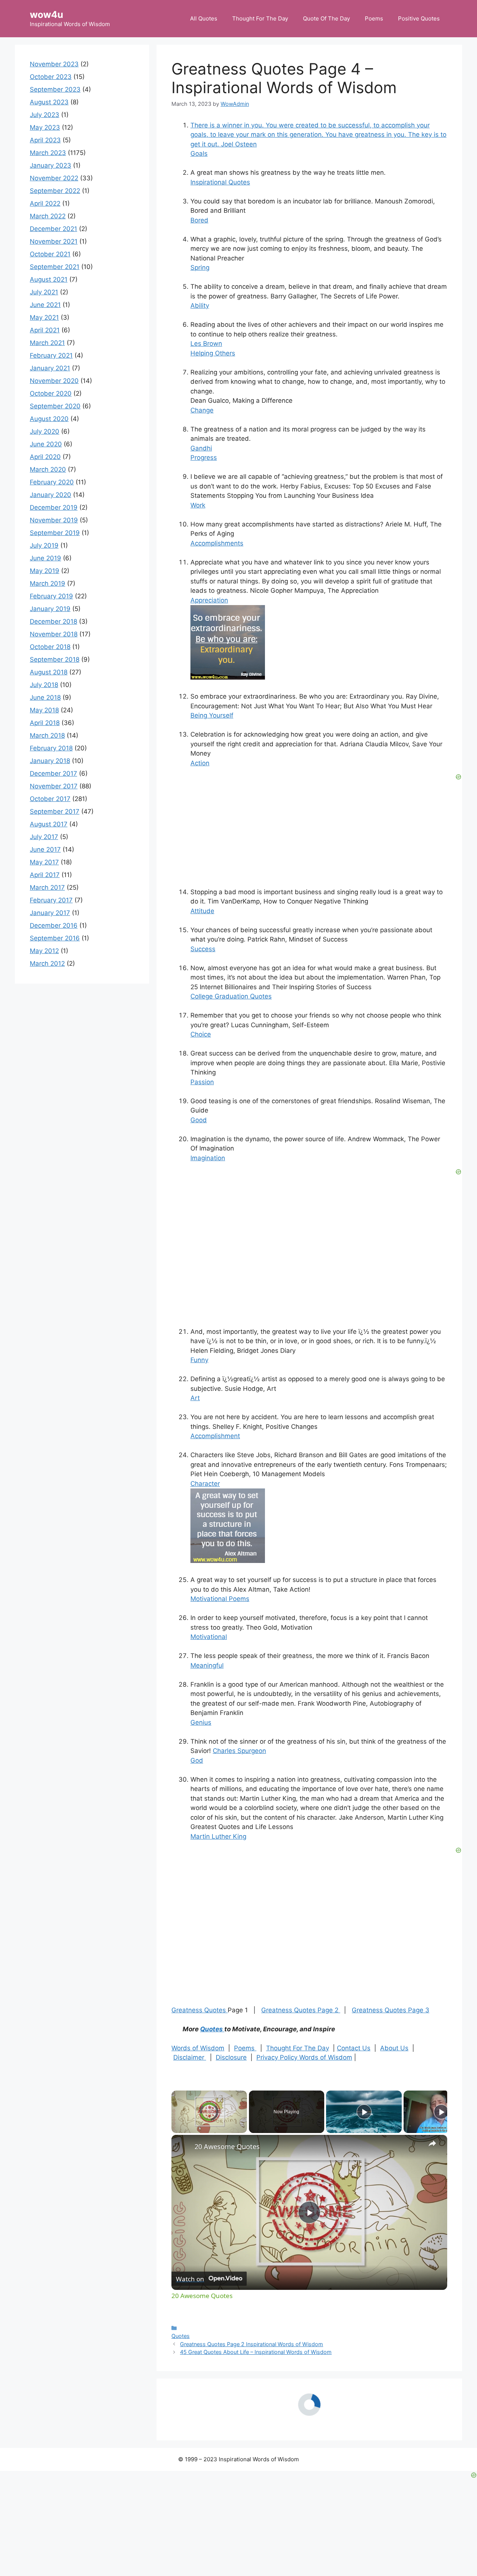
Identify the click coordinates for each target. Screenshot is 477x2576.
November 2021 (54, 241)
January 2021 (50, 368)
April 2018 (45, 723)
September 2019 (55, 533)
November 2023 (54, 64)
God (197, 1760)
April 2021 (45, 330)
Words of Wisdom (198, 2048)
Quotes (212, 2029)
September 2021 (55, 267)
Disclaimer (190, 2057)
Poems (374, 18)
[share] (432, 2143)
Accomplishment (215, 1436)
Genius (201, 1722)
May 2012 (44, 951)
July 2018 (44, 685)
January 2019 (50, 609)
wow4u (47, 15)
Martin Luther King (218, 1836)
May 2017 (44, 862)
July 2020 (45, 431)
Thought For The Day (260, 18)
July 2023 (45, 115)
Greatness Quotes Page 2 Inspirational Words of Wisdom (252, 2344)
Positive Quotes (419, 18)
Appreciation (209, 600)
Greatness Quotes (200, 2010)
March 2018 (47, 735)
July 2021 (44, 292)
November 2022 (54, 178)
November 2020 (54, 381)
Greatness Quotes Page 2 (301, 2010)
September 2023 (55, 89)
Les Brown (206, 344)
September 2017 (55, 811)
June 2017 (45, 849)
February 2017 (51, 900)
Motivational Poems (220, 1599)
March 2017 (47, 887)
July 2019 (44, 545)
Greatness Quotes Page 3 (391, 2010)
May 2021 (44, 317)
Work (198, 505)
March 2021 (47, 343)
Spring (200, 268)
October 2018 (50, 647)
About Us (394, 2048)
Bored (199, 220)
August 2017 (49, 824)
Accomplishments (217, 543)
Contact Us (354, 2048)
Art (195, 1398)
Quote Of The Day (326, 18)
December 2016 (54, 925)
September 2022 (55, 191)
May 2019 (45, 571)
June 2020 (46, 444)
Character (205, 1484)
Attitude (202, 911)
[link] (183, 2147)
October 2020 (51, 393)
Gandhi (201, 448)
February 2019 (51, 596)
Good (199, 1120)
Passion (202, 1082)
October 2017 (50, 799)
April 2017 (45, 875)
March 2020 (48, 469)
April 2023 (45, 140)
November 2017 (54, 786)
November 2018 (54, 634)
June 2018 (45, 697)
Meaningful (207, 1665)
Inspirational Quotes (220, 182)
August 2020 (49, 419)
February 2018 (51, 748)
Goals (199, 154)
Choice (201, 1034)
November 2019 (54, 520)
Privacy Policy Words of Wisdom (304, 2057)
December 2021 (53, 229)
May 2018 (44, 710)
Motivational (209, 1637)
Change (202, 410)
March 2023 (48, 153)
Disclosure (231, 2057)
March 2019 (48, 583)
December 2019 (54, 507)
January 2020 (50, 495)
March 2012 (47, 963)
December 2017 (53, 773)
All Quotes (204, 18)
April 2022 (45, 203)
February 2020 (52, 482)
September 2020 (55, 406)
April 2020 (45, 457)
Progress (204, 458)
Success (203, 949)
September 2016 (55, 938)
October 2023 (51, 77)
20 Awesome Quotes (227, 2146)
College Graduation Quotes (231, 996)
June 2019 (45, 558)
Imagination (208, 1158)
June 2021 (45, 305)
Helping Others (213, 353)
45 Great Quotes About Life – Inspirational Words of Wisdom (256, 2352)
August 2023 (49, 102)
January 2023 (50, 165)
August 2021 (49, 279)
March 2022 (48, 216)
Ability (200, 306)
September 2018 (55, 659)
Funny (199, 1360)
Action (200, 763)
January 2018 (50, 761)
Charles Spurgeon (239, 1751)
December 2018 (53, 621)
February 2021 (51, 355)
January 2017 (50, 913)
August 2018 (49, 672)
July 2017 (44, 837)
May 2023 (45, 127)
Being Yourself (212, 715)
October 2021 (50, 254)
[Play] (364, 2112)
